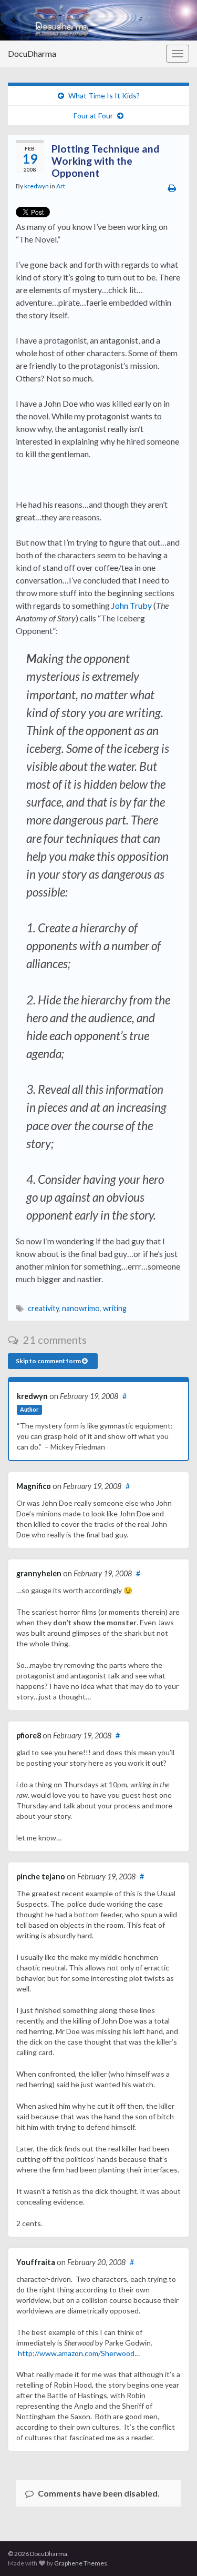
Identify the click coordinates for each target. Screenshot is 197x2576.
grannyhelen (39, 1573)
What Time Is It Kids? (104, 95)
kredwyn (37, 186)
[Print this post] (172, 188)
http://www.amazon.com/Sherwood (76, 2353)
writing (115, 1308)
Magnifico (34, 1486)
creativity (43, 1308)
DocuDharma (32, 53)
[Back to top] (173, 2552)
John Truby (132, 605)
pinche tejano (41, 1876)
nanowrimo (81, 1308)
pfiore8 (29, 1735)
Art (61, 186)
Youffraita (36, 2262)
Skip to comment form (49, 1361)
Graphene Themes (81, 2563)
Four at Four (93, 115)
